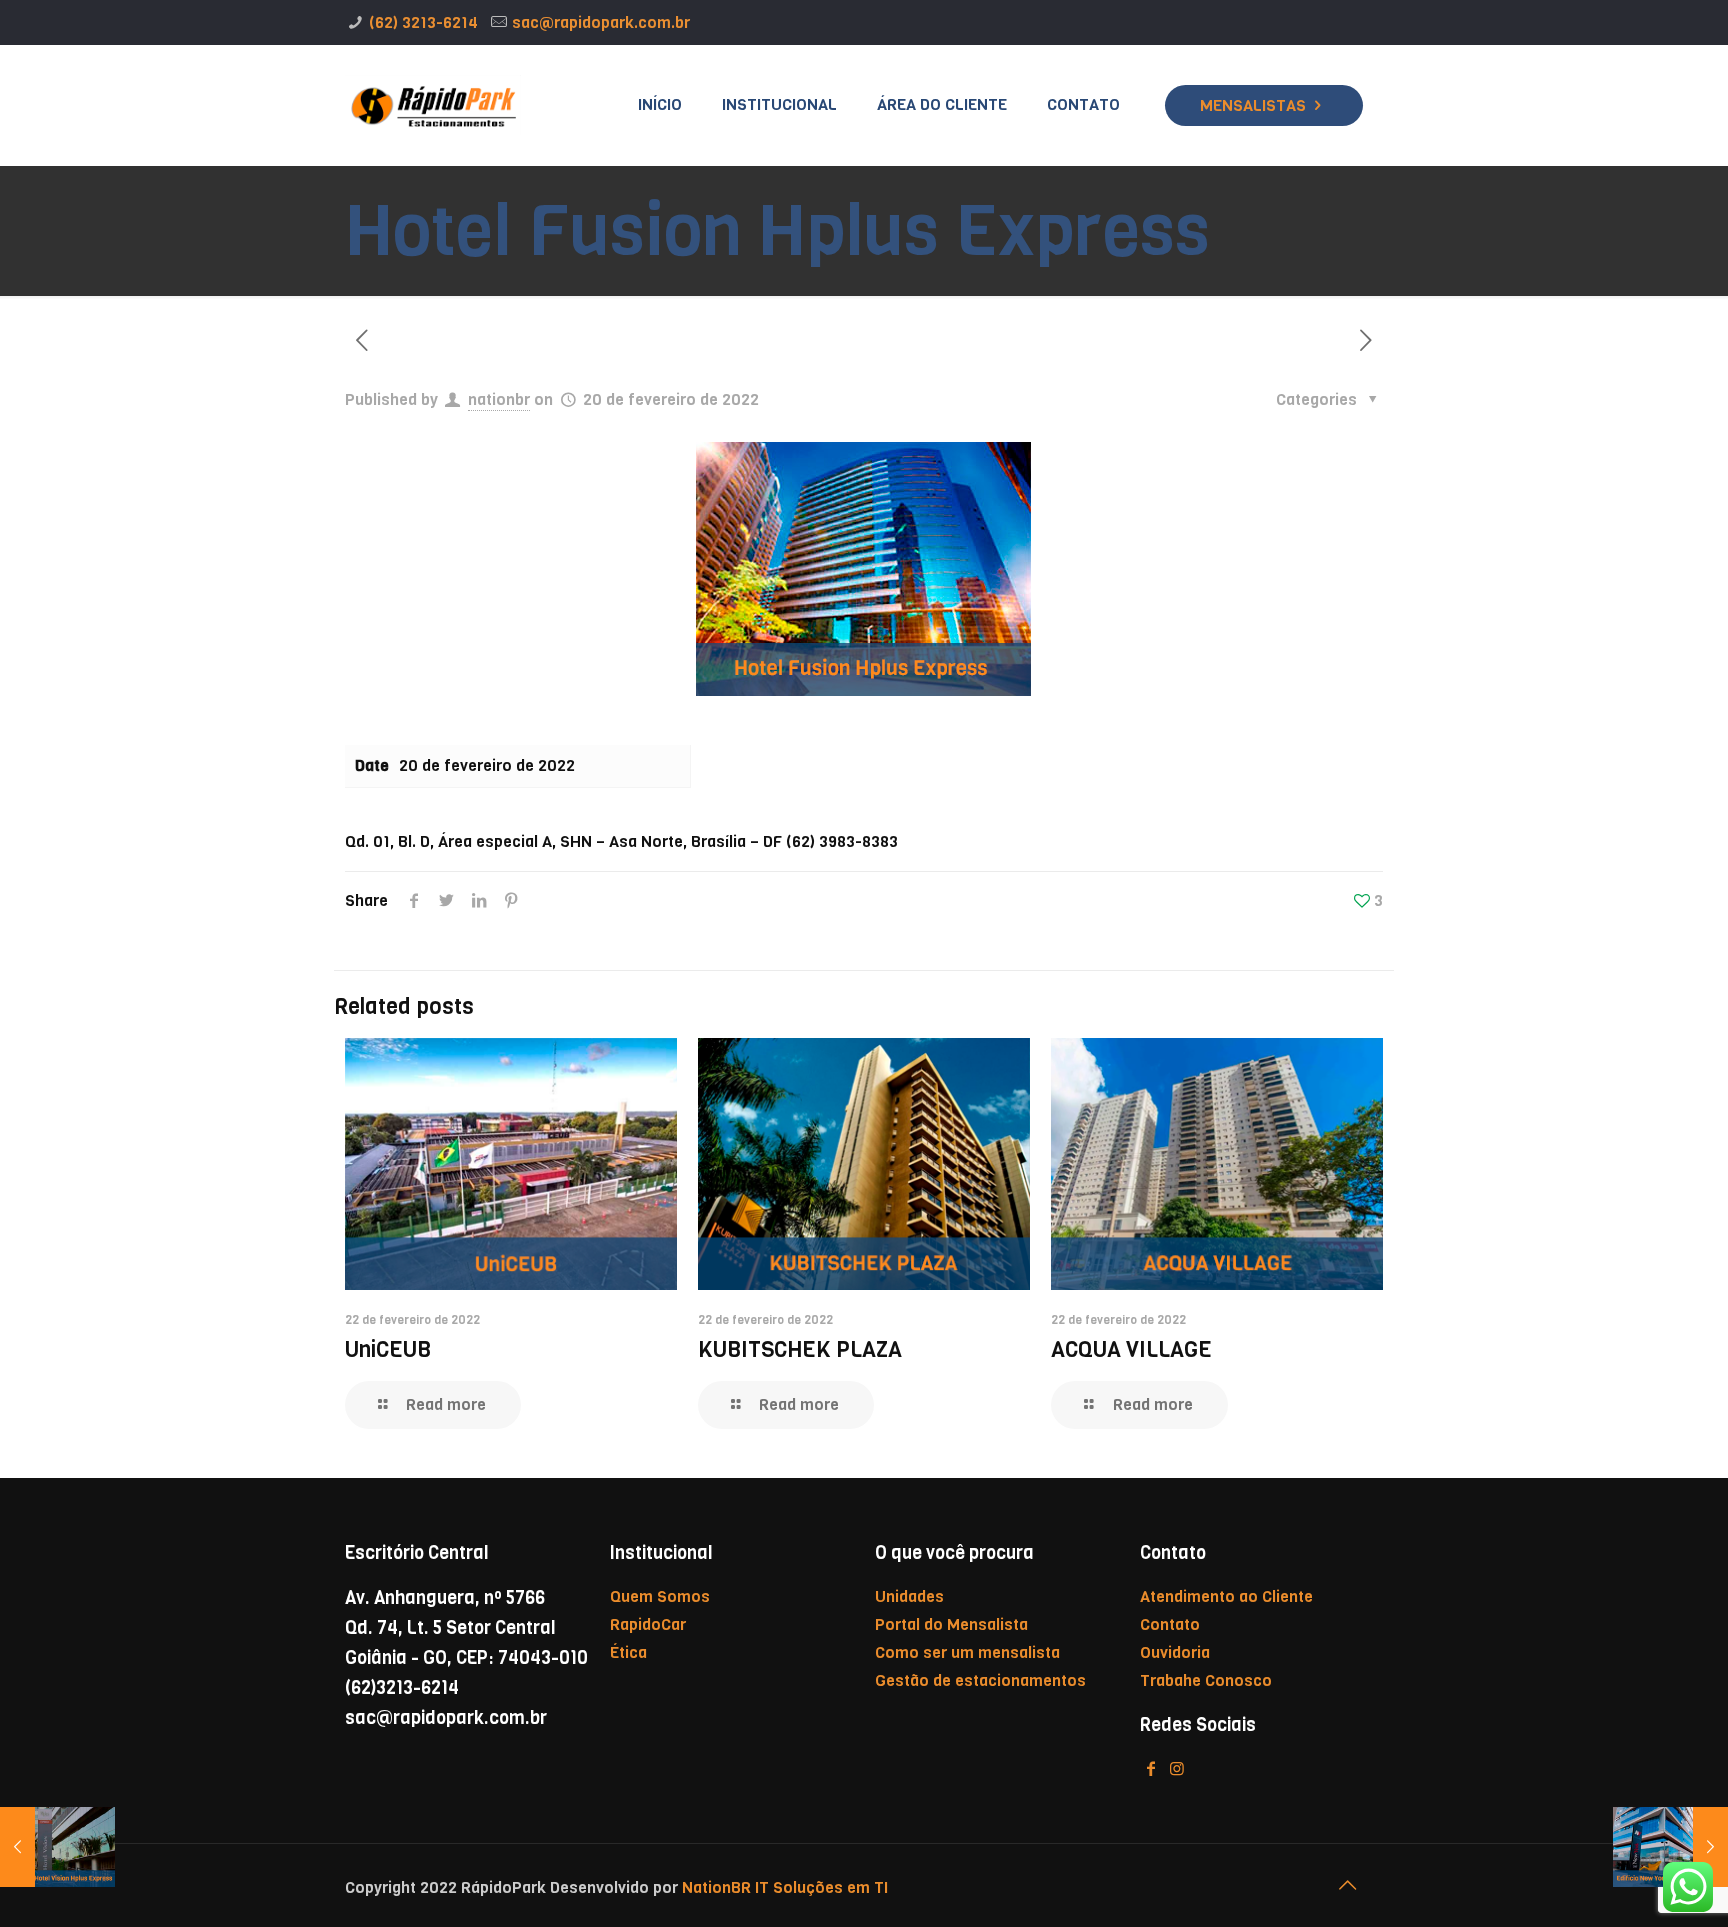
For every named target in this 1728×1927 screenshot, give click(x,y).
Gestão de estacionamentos (980, 1680)
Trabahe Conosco (1206, 1680)
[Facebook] (1151, 1768)
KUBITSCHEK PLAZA (800, 1349)
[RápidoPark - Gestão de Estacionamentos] (433, 105)
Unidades (909, 1596)
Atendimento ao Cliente (1226, 1596)
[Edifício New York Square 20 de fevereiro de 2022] (1670, 1847)
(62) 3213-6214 (423, 22)
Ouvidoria (1175, 1652)
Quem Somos (660, 1596)
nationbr (499, 399)
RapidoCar (648, 1624)
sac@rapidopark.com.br (601, 22)
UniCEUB (388, 1349)
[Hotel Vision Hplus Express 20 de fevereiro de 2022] (57, 1847)
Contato (1170, 1624)
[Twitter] (1177, 1768)
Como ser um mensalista (967, 1652)
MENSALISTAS (1253, 105)
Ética (628, 1652)
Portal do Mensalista (951, 1624)
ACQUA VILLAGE (1131, 1349)
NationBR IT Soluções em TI (783, 1887)
